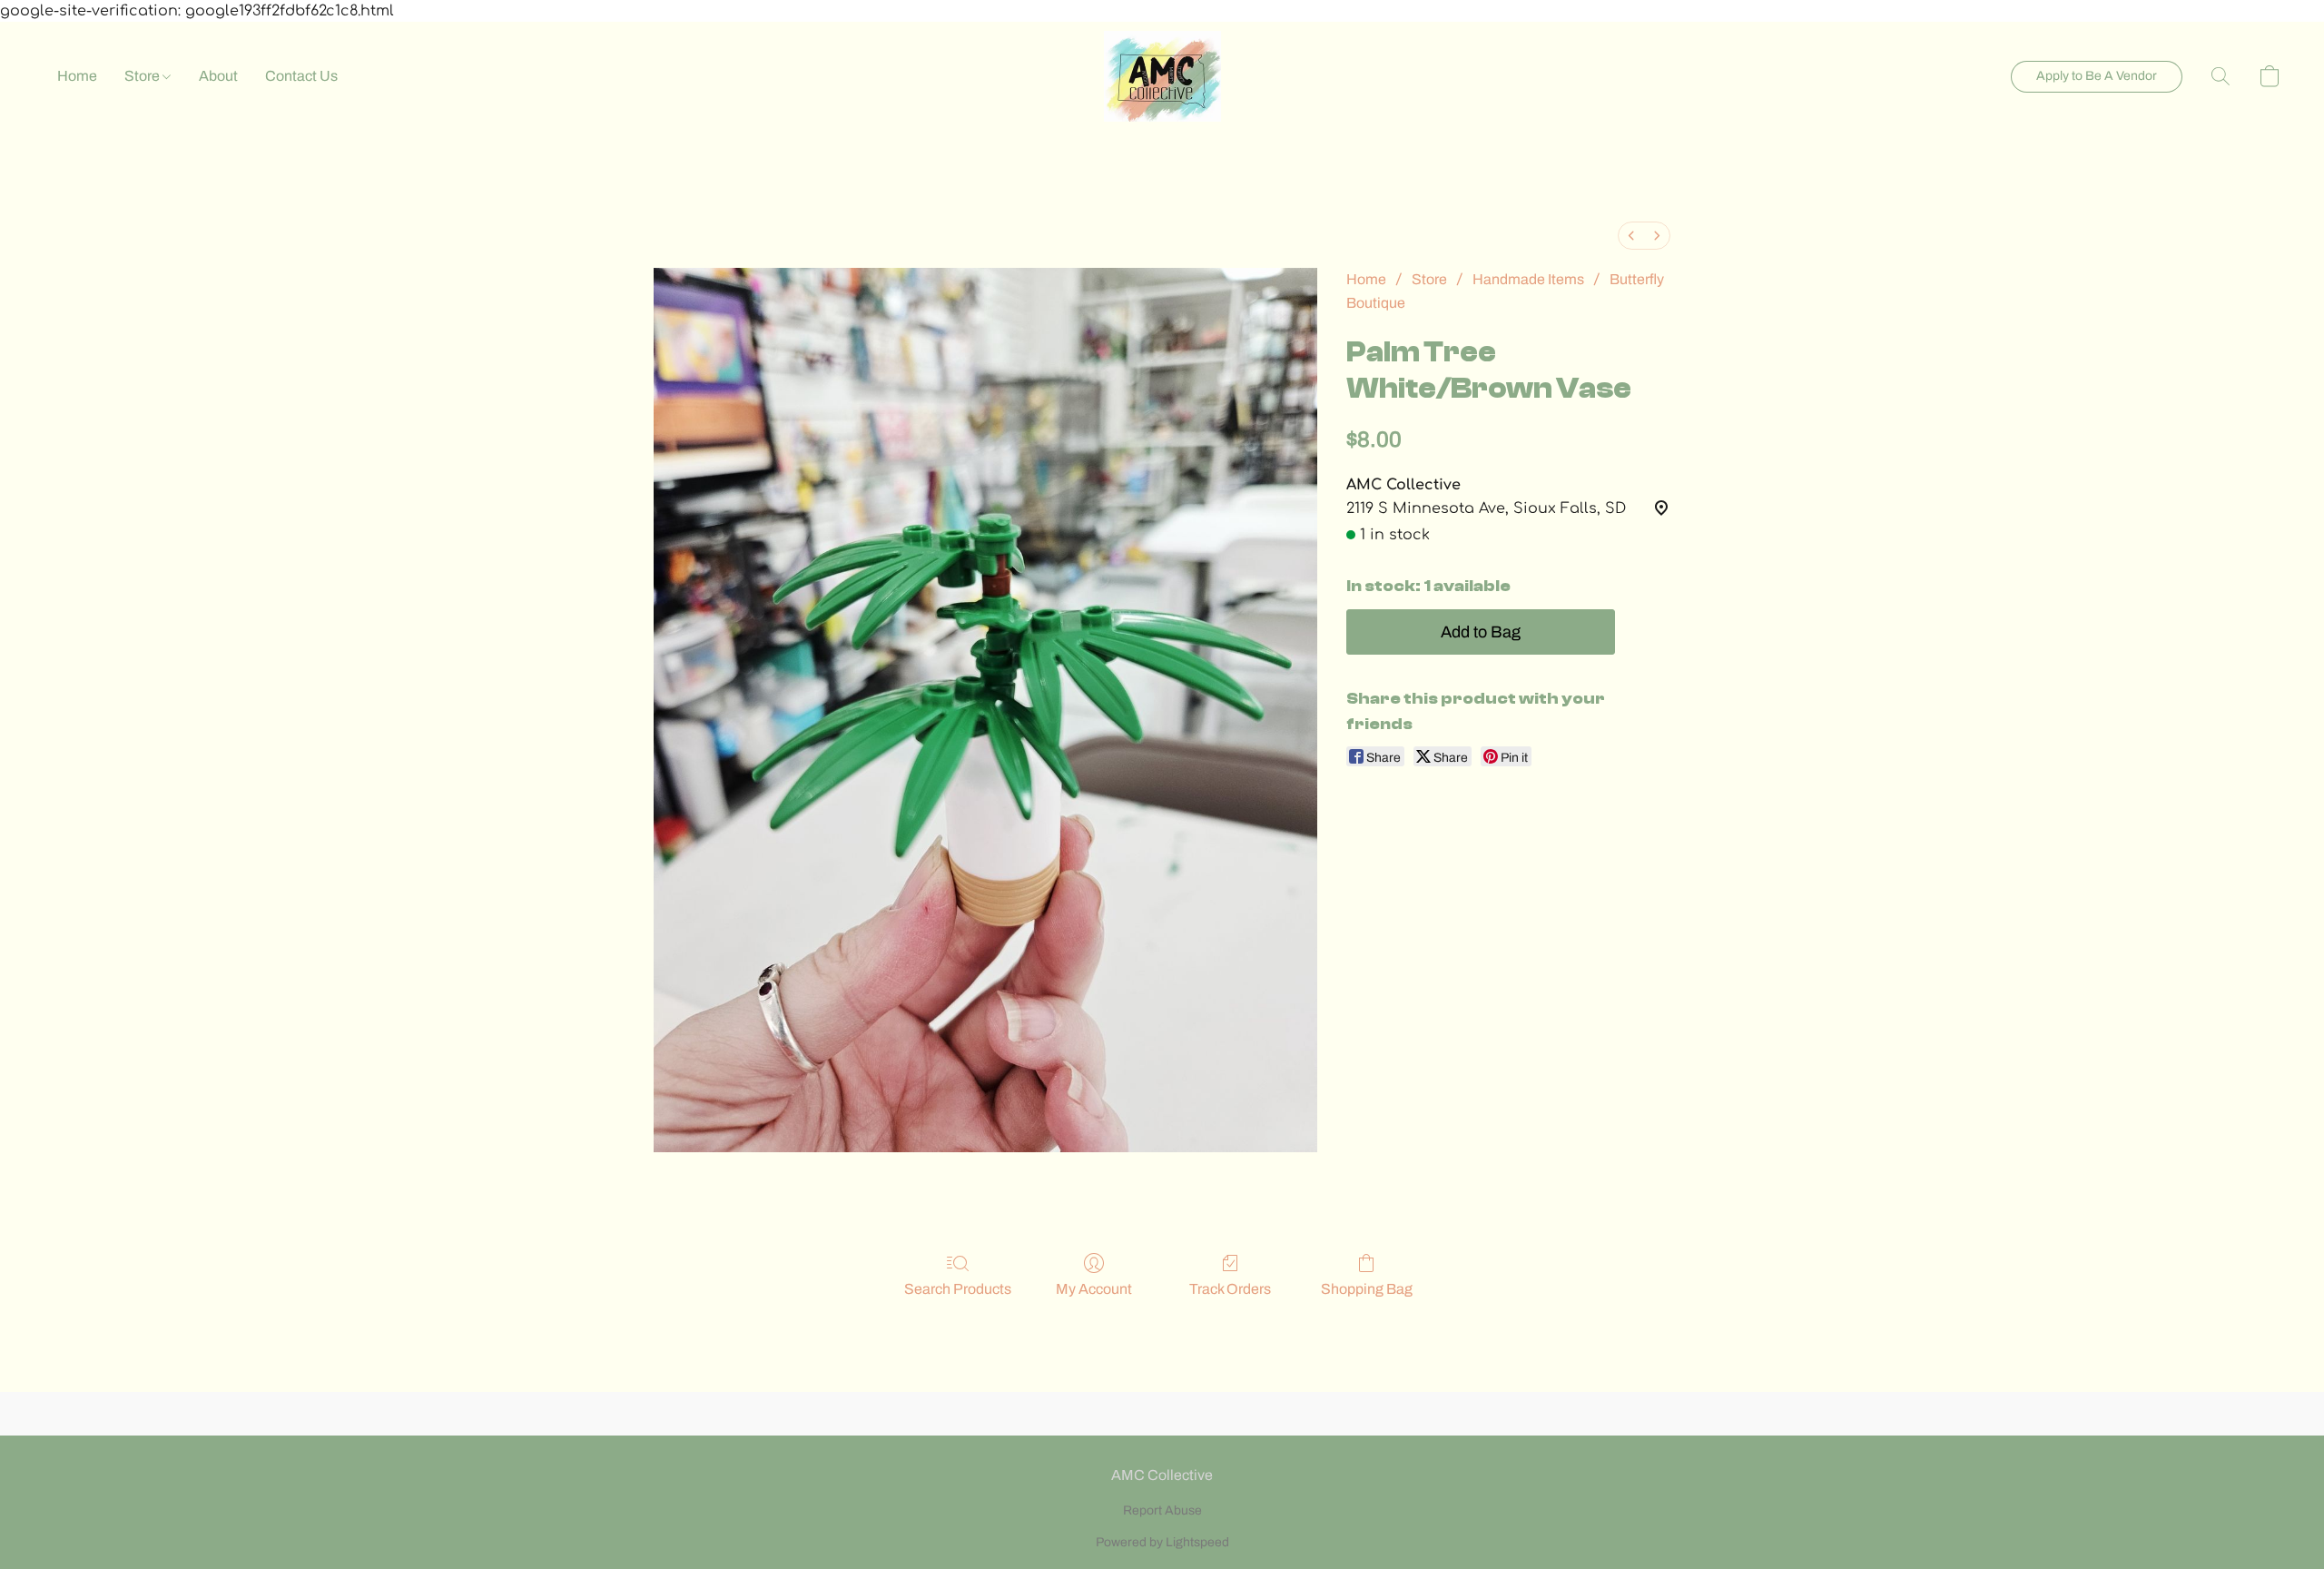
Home (77, 76)
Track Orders (1230, 1289)
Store (143, 76)
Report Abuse (1162, 1510)
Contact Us (301, 76)
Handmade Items (1528, 279)
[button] (1162, 76)
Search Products (958, 1289)
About (218, 76)
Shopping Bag (1367, 1289)
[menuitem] (1631, 236)
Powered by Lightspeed (1162, 1542)
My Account (1094, 1289)
